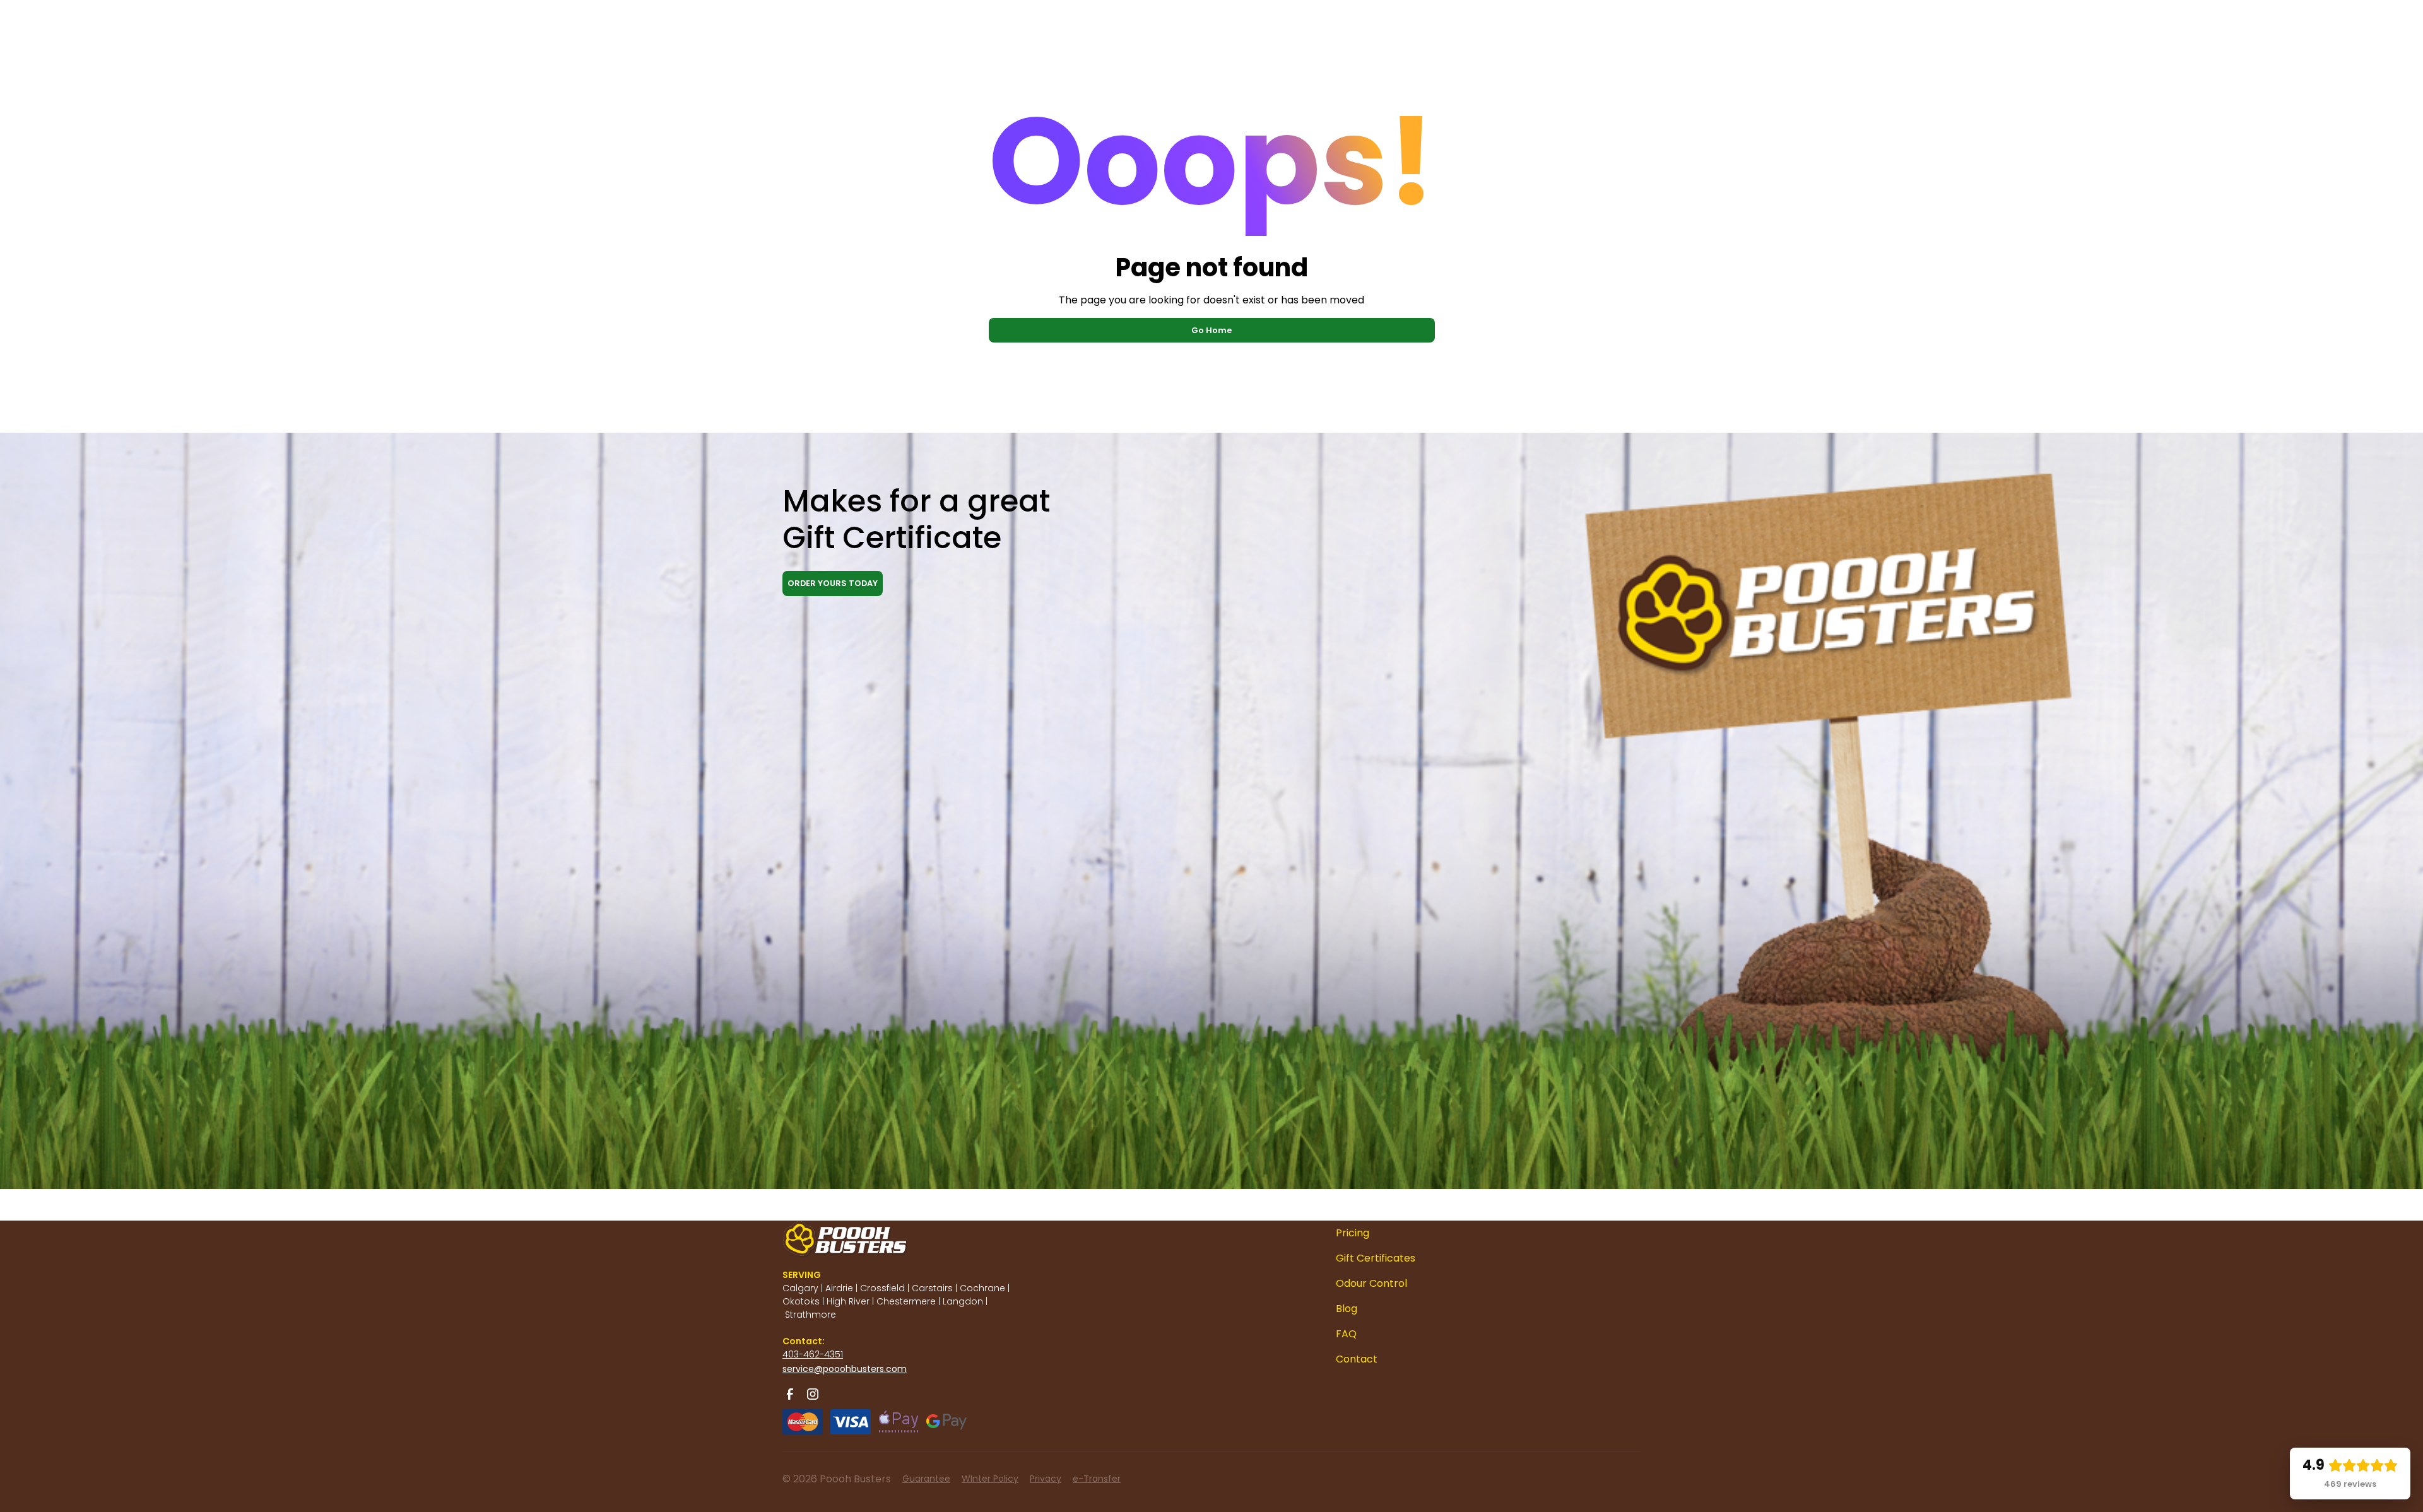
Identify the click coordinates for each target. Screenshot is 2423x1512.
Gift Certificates (1376, 1258)
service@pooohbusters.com (845, 1369)
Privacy (1046, 1479)
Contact (1357, 1359)
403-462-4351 (813, 1354)
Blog (1347, 1309)
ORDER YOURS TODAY (833, 583)
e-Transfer (1097, 1479)
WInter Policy (990, 1479)
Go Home (1211, 330)
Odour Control (1371, 1283)
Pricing (1353, 1233)
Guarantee (926, 1479)
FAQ (1346, 1334)
